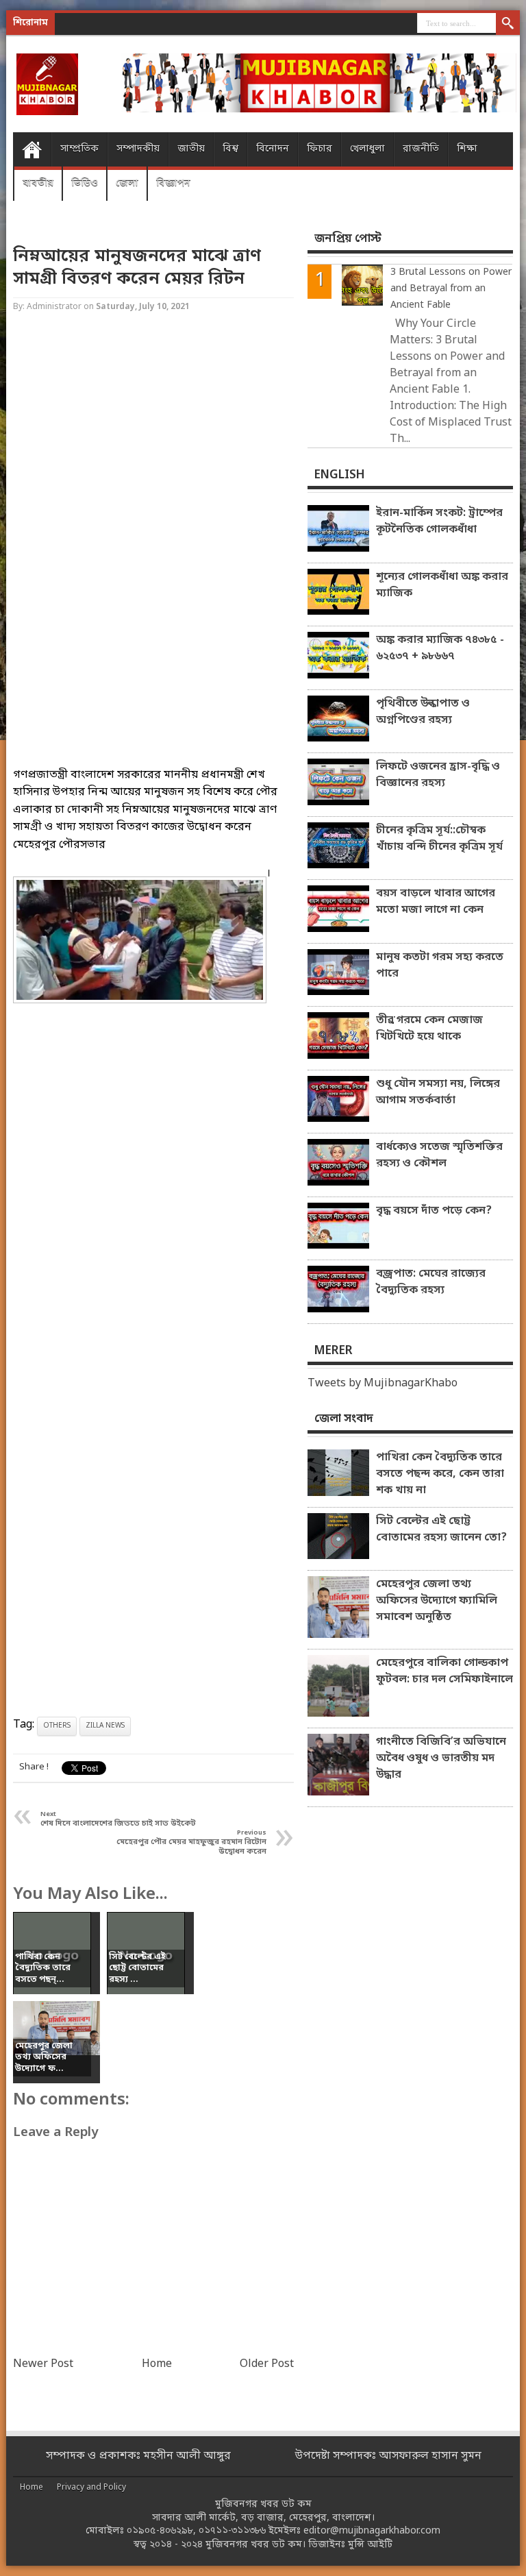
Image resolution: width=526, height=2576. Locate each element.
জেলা (127, 183)
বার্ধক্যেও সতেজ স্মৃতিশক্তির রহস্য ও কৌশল (439, 1155)
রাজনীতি (421, 149)
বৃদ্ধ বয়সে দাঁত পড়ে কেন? (434, 1211)
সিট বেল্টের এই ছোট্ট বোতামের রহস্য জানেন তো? (441, 1530)
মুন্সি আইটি (370, 2545)
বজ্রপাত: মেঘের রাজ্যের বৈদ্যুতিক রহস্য (431, 1282)
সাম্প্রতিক (79, 149)
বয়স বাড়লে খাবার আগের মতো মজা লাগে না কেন (436, 902)
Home (32, 149)
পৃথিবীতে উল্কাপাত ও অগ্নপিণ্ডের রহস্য (423, 712)
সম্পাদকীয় (138, 149)
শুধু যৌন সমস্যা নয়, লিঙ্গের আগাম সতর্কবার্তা (438, 1092)
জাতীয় (191, 149)
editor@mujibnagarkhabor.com (372, 2531)
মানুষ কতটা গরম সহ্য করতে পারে (440, 966)
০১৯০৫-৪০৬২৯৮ (160, 2531)
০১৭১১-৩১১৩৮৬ (232, 2531)
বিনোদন (273, 149)
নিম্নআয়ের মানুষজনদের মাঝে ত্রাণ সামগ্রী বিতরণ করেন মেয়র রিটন (137, 268)
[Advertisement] (153, 450)
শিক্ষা (467, 149)
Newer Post (43, 2364)
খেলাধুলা (367, 149)
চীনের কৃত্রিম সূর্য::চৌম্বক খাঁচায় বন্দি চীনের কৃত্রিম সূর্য (439, 839)
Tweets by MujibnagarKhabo (383, 1384)
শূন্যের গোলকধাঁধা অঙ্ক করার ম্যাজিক (442, 585)
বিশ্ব (230, 149)
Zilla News (105, 1726)
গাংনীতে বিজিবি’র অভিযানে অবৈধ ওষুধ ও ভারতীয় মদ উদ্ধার (441, 1758)
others (57, 1726)
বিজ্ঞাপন (173, 183)
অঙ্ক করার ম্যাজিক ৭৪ (145, 24)
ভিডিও (85, 183)
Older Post (267, 2364)
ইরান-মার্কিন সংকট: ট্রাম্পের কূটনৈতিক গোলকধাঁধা (439, 522)
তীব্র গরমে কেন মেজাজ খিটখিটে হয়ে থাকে (429, 1029)
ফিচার (320, 149)
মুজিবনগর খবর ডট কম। (255, 2545)
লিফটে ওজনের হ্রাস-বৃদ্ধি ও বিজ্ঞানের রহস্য (438, 775)
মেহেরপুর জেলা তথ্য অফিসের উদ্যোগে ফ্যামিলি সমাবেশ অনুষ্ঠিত (437, 1601)
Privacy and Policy (91, 2488)
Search (508, 24)
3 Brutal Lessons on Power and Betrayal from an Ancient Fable (451, 289)
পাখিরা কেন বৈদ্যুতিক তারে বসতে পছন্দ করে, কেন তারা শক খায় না (440, 1474)
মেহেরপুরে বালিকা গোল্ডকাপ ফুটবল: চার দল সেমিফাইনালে (444, 1671)
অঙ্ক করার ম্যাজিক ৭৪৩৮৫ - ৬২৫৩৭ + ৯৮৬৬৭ (440, 648)
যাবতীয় (38, 183)
